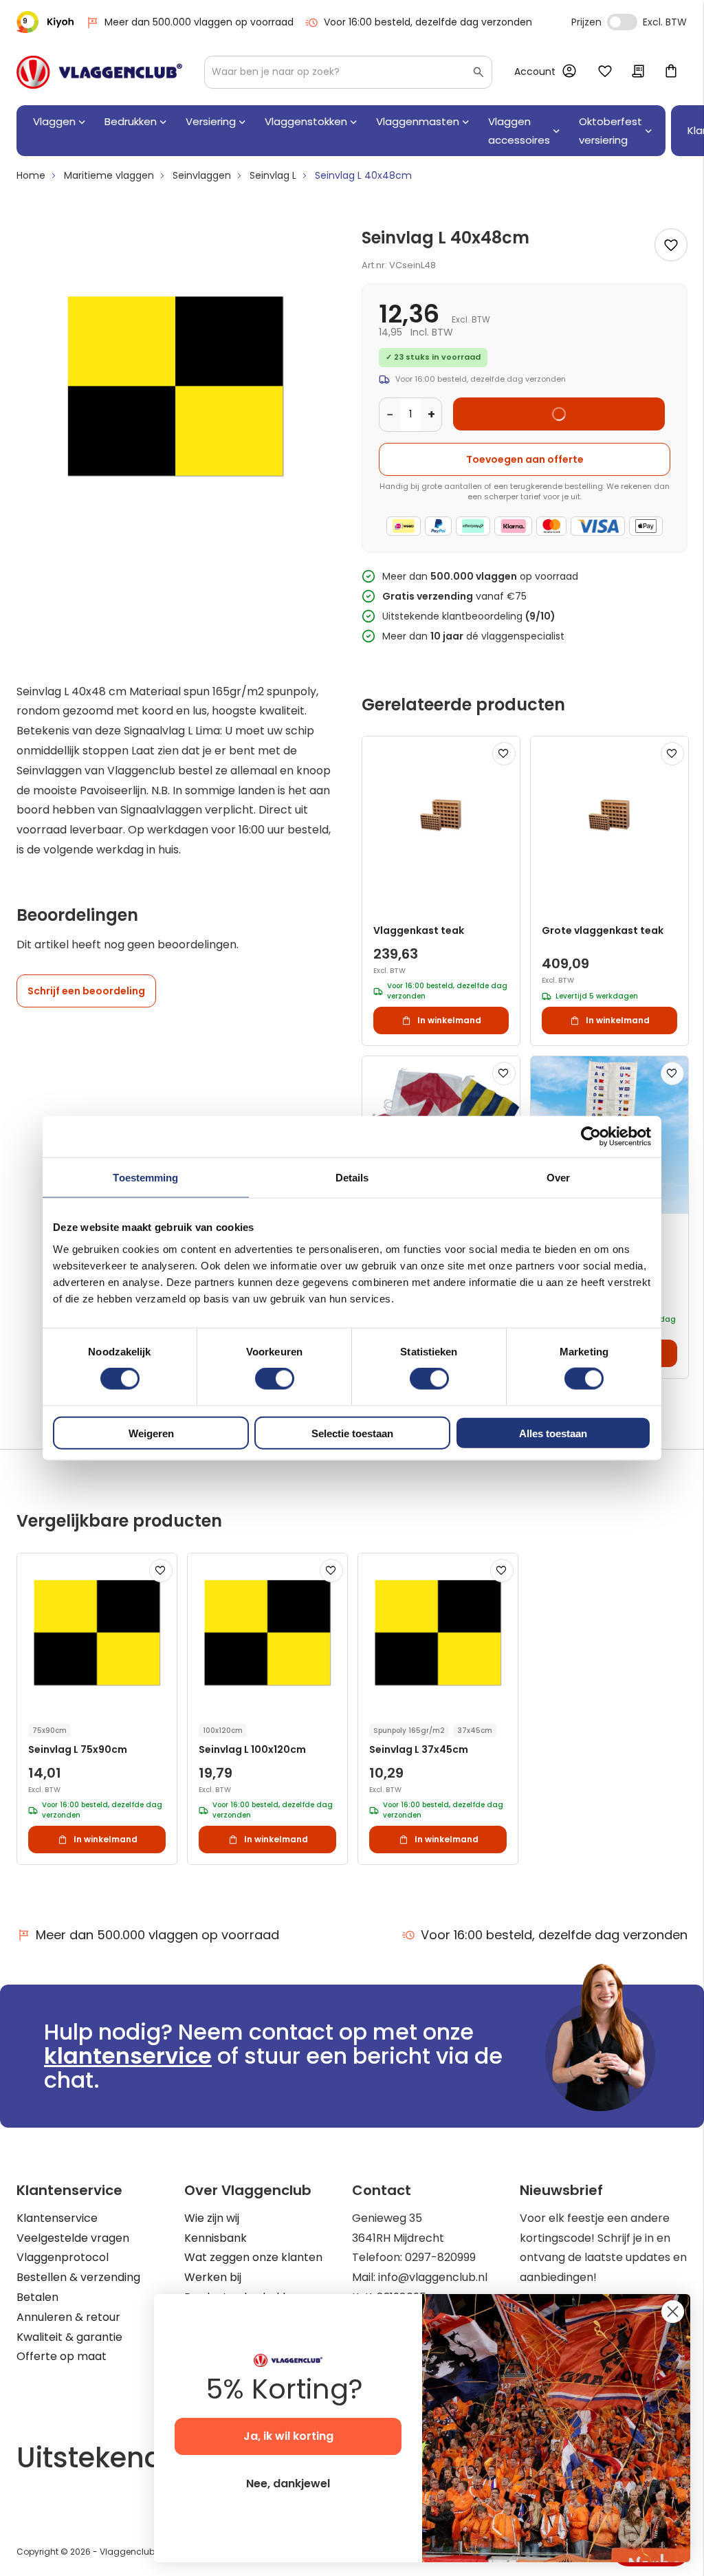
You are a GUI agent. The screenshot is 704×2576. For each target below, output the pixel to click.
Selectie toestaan (352, 1433)
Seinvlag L (273, 175)
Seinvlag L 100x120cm (252, 1750)
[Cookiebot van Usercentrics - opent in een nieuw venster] (591, 1137)
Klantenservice (57, 2218)
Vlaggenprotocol (63, 2257)
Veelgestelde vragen (73, 2238)
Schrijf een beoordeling (86, 991)
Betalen (37, 2297)
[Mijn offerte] (638, 72)
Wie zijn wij (212, 2218)
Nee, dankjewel (288, 2484)
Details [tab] (352, 1178)
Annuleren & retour (68, 2317)
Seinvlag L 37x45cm (419, 1750)
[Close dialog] (673, 2312)
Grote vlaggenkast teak (603, 931)
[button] (504, 754)
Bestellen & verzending (78, 2277)
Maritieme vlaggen (109, 175)
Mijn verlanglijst (605, 72)
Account (535, 72)
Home (31, 175)
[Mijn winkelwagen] (671, 72)
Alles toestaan (553, 1433)
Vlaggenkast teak (419, 931)
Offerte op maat (62, 2356)
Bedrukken (131, 121)
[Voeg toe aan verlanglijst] (671, 245)
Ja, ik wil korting (288, 2436)
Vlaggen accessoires (519, 131)
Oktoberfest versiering (610, 131)
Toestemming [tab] (145, 1178)
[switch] (275, 1380)
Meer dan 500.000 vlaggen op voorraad (199, 22)
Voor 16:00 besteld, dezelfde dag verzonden (428, 22)
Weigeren (151, 1433)
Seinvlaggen (202, 175)
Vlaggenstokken (306, 121)
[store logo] (99, 72)
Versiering (211, 121)
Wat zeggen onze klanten (253, 2257)
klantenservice (128, 2056)
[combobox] (348, 72)
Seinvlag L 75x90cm (78, 1750)
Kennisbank (216, 2238)
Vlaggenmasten (418, 121)
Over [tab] (558, 1178)
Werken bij (213, 2277)
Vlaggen (54, 121)
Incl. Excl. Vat (622, 22)
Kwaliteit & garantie (69, 2337)
